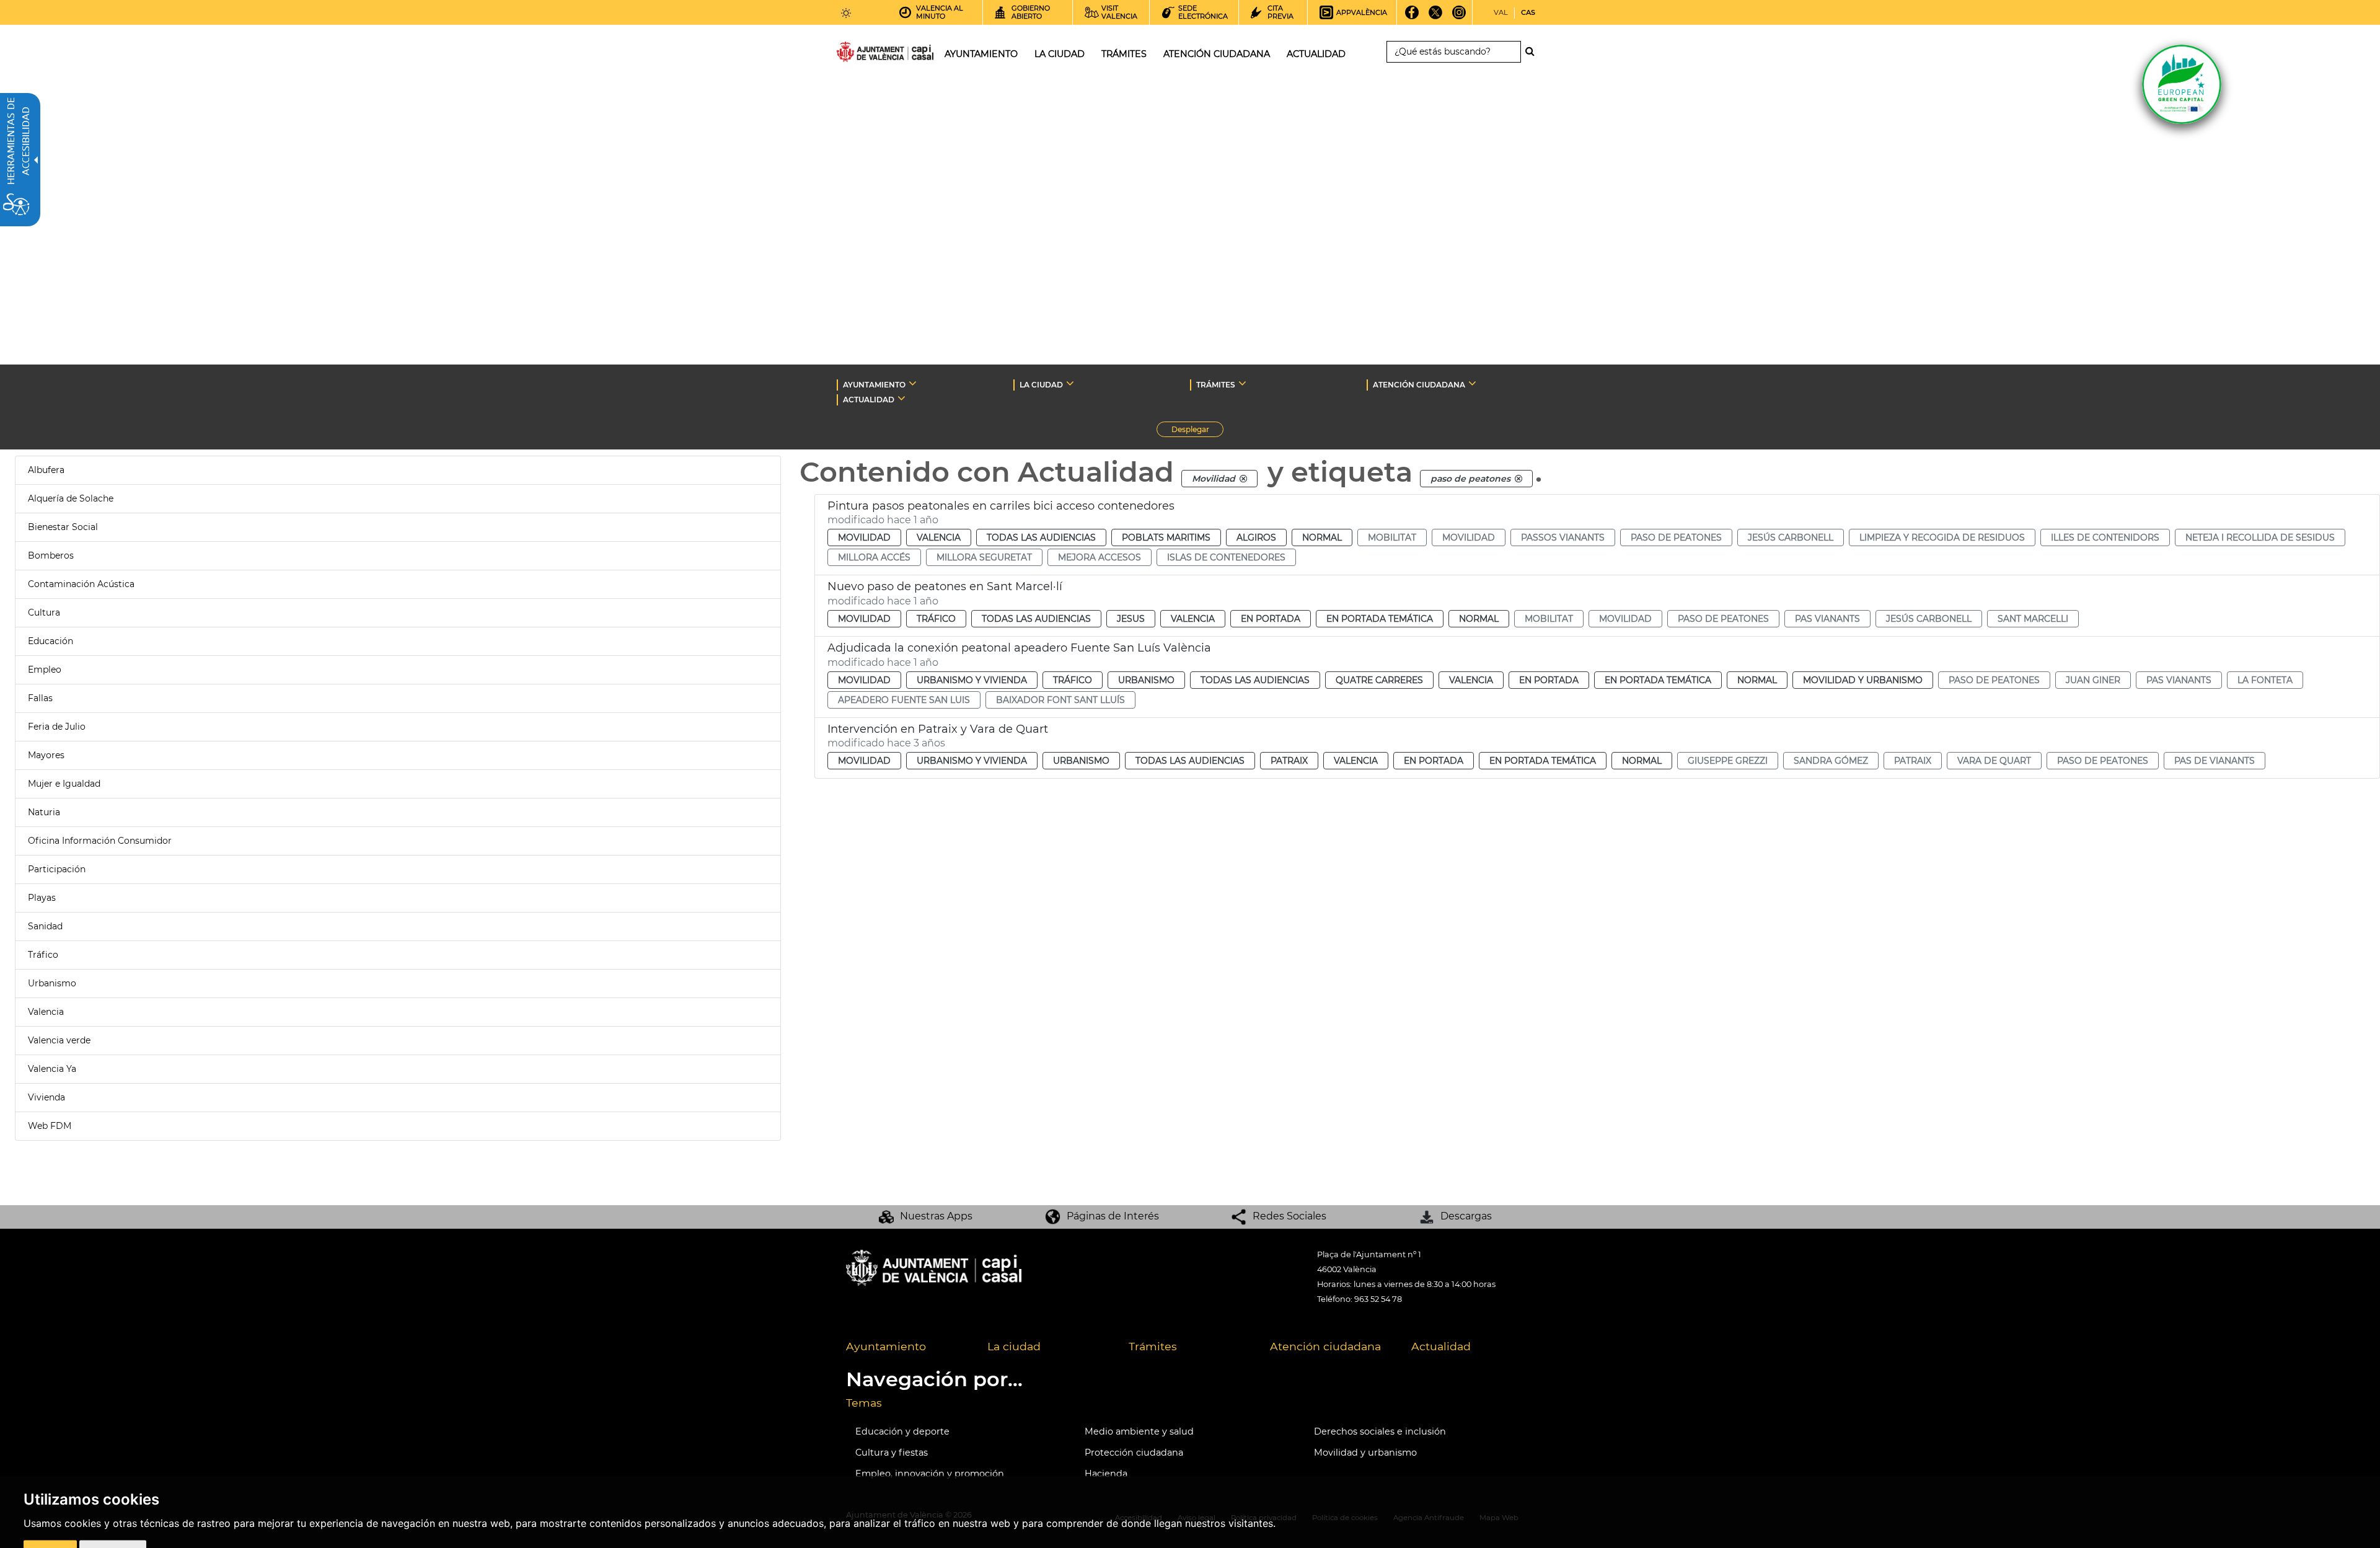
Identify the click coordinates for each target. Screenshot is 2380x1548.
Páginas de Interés (1113, 1216)
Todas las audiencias (1041, 537)
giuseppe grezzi (1728, 761)
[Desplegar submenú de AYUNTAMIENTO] (913, 383)
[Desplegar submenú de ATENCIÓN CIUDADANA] (1472, 383)
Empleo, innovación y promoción (930, 1474)
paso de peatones (1676, 537)
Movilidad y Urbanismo (1863, 680)
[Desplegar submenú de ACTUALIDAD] (901, 398)
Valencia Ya (52, 1069)
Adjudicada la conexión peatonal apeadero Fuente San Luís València (1019, 648)
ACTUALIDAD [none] (869, 400)
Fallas (40, 698)
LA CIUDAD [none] (1041, 385)
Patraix (1289, 761)
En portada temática (1380, 619)
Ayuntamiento (886, 1346)
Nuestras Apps (936, 1216)
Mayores (46, 755)
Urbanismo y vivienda (972, 680)
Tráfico (43, 955)
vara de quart (1994, 761)
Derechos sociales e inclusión (1380, 1431)
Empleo (45, 670)
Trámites (1153, 1346)
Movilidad (864, 537)
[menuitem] (907, 1347)
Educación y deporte (902, 1431)
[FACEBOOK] (1412, 17)
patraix (1913, 761)
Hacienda (1106, 1474)
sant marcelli (2033, 619)
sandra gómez (1831, 761)
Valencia (46, 1012)
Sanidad (45, 926)
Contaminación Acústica (81, 584)
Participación (57, 869)
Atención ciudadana (1325, 1346)
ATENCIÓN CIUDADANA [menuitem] (1217, 54)
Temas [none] (864, 1403)
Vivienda (46, 1097)
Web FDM (50, 1126)
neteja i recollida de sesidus (2260, 537)
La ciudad (1014, 1346)
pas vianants (1827, 619)
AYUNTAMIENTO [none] (874, 385)
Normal (1322, 537)
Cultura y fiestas (892, 1453)
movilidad (1469, 537)
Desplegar (1197, 431)
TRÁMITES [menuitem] (1124, 54)
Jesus (1131, 619)
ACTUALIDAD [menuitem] (1316, 54)
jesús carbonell (1791, 537)
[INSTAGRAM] (1459, 17)
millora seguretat (984, 557)
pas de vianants (2215, 761)
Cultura (44, 613)
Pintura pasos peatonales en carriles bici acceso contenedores (1001, 506)
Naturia (44, 812)
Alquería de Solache (71, 498)
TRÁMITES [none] (1216, 385)
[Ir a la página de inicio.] (863, 54)
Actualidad (1441, 1346)
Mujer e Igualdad (64, 784)
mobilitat (1392, 537)
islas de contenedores (1226, 557)
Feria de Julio (57, 727)
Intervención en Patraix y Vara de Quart (938, 729)
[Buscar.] (1533, 51)
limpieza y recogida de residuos (1942, 537)
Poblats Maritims (1166, 537)
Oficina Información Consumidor (100, 841)
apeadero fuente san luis (904, 700)
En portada (1271, 619)
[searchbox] (1454, 52)
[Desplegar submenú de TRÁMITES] (1242, 383)
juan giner (2093, 680)
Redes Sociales (1289, 1216)
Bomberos (51, 555)
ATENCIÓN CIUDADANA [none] (1419, 385)
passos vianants (1563, 537)
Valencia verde (59, 1040)
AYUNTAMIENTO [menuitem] (981, 54)
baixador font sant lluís (1060, 700)
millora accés (874, 557)
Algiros (1256, 537)
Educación (51, 641)
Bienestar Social (63, 527)
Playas (42, 898)
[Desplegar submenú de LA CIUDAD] (1070, 383)
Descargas (1466, 1216)
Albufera (46, 470)
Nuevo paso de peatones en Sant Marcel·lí (945, 586)
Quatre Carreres (1379, 680)
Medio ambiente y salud (1139, 1431)
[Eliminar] (1243, 479)
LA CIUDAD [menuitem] (1060, 54)
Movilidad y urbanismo (1365, 1453)
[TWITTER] (1436, 17)
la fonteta (2265, 680)
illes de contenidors (2105, 537)
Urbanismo (52, 983)
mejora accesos (1100, 557)
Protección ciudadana (1134, 1453)
